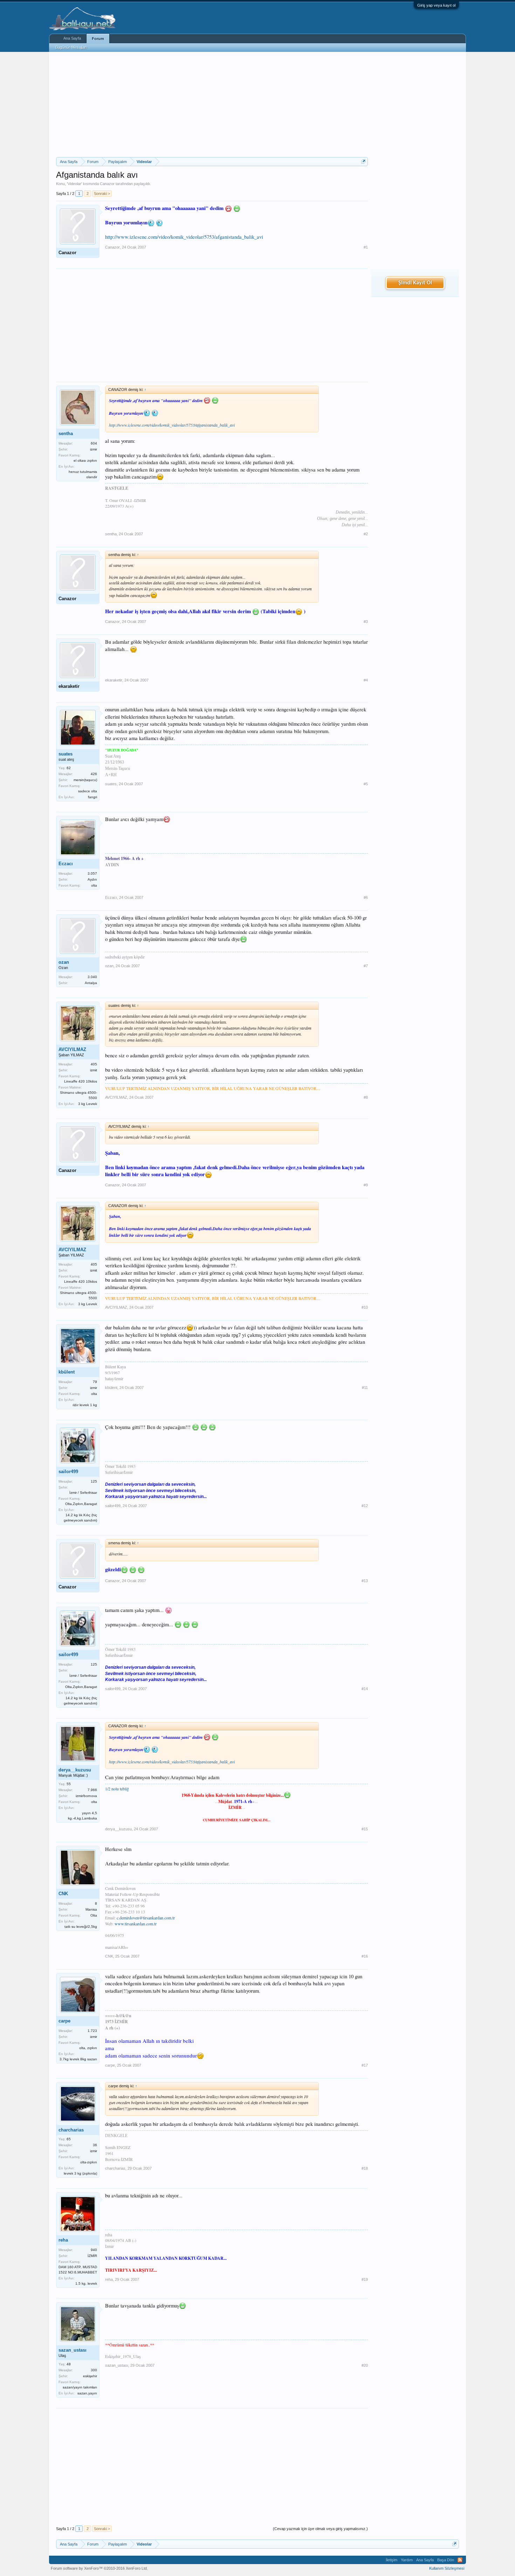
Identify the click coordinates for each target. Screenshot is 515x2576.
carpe (64, 2021)
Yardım (407, 2560)
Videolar (74, 184)
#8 (366, 1097)
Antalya (91, 983)
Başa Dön (446, 2560)
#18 (365, 2168)
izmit (94, 1070)
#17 (365, 2065)
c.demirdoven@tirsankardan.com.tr (146, 1918)
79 (95, 1382)
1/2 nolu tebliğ (117, 1789)
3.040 (92, 977)
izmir (94, 449)
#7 (366, 966)
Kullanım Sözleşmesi (447, 2568)
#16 (365, 1956)
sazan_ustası (73, 2350)
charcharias (71, 2130)
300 (94, 2370)
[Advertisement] (212, 104)
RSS (460, 2560)
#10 (365, 1307)
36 (95, 2145)
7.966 (92, 1790)
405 (94, 1064)
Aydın (92, 879)
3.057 (92, 873)
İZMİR (92, 2256)
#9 (366, 1185)
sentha (66, 433)
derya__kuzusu (75, 1770)
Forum (98, 39)
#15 (365, 1829)
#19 (365, 2279)
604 (94, 443)
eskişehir (90, 2376)
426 (94, 774)
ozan (64, 962)
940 (94, 2250)
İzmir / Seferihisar (83, 1493)
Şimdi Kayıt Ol (415, 283)
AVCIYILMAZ (72, 1049)
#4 (366, 680)
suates (66, 754)
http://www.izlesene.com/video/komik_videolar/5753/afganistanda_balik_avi (184, 237)
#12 (365, 1506)
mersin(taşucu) (85, 780)
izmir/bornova (86, 1796)
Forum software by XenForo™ (99, 2568)
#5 (366, 784)
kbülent (67, 1372)
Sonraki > (102, 194)
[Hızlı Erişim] (363, 161)
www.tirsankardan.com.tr (136, 1924)
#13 (365, 1581)
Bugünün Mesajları (71, 47)
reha (63, 2240)
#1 (366, 247)
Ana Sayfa (72, 38)
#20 (365, 2365)
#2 (366, 534)
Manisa (91, 1909)
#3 (366, 622)
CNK (63, 1894)
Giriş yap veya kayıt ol (436, 5)
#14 (365, 1689)
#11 (365, 1388)
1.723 (92, 2031)
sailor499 (68, 1472)
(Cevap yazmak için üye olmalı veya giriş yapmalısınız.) (320, 2529)
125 (94, 1481)
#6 (366, 897)
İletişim (392, 2560)
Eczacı (66, 864)
